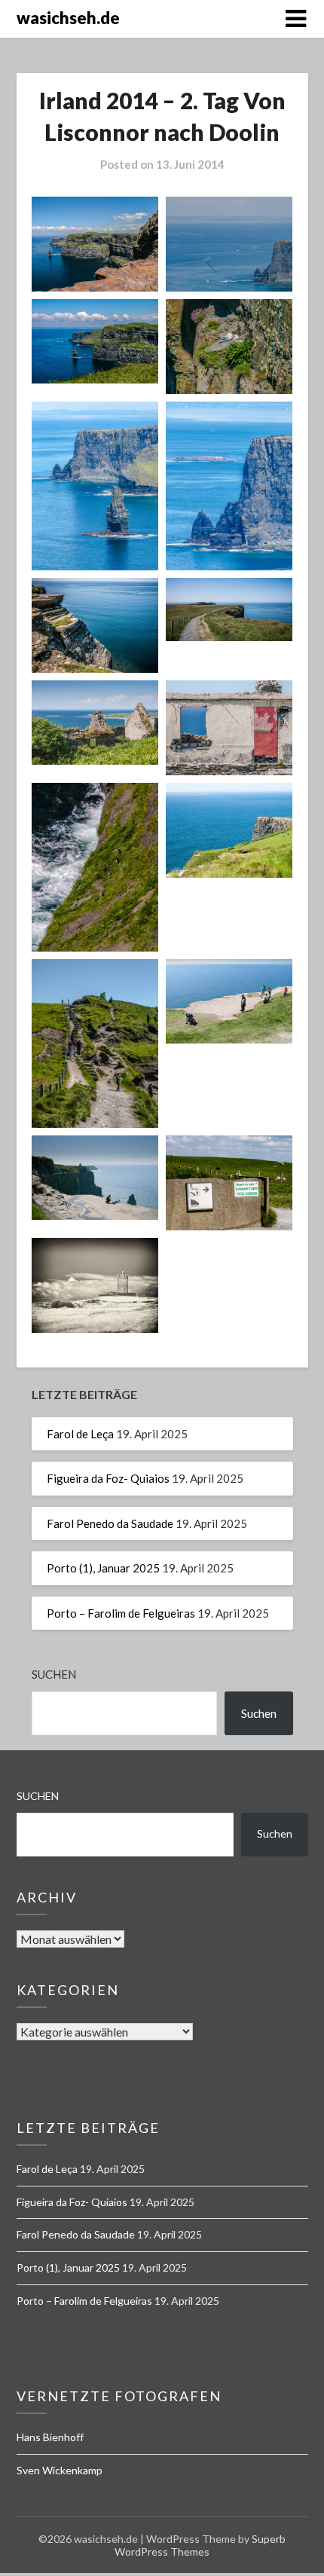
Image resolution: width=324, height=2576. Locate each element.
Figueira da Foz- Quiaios (108, 1478)
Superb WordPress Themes (200, 2545)
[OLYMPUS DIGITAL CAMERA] (95, 625)
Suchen (54, 1674)
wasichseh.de (68, 18)
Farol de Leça (80, 1434)
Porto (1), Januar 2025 (103, 1568)
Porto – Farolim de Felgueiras (121, 1613)
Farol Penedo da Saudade (110, 1523)
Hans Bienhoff (50, 2437)
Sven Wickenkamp (60, 2470)
